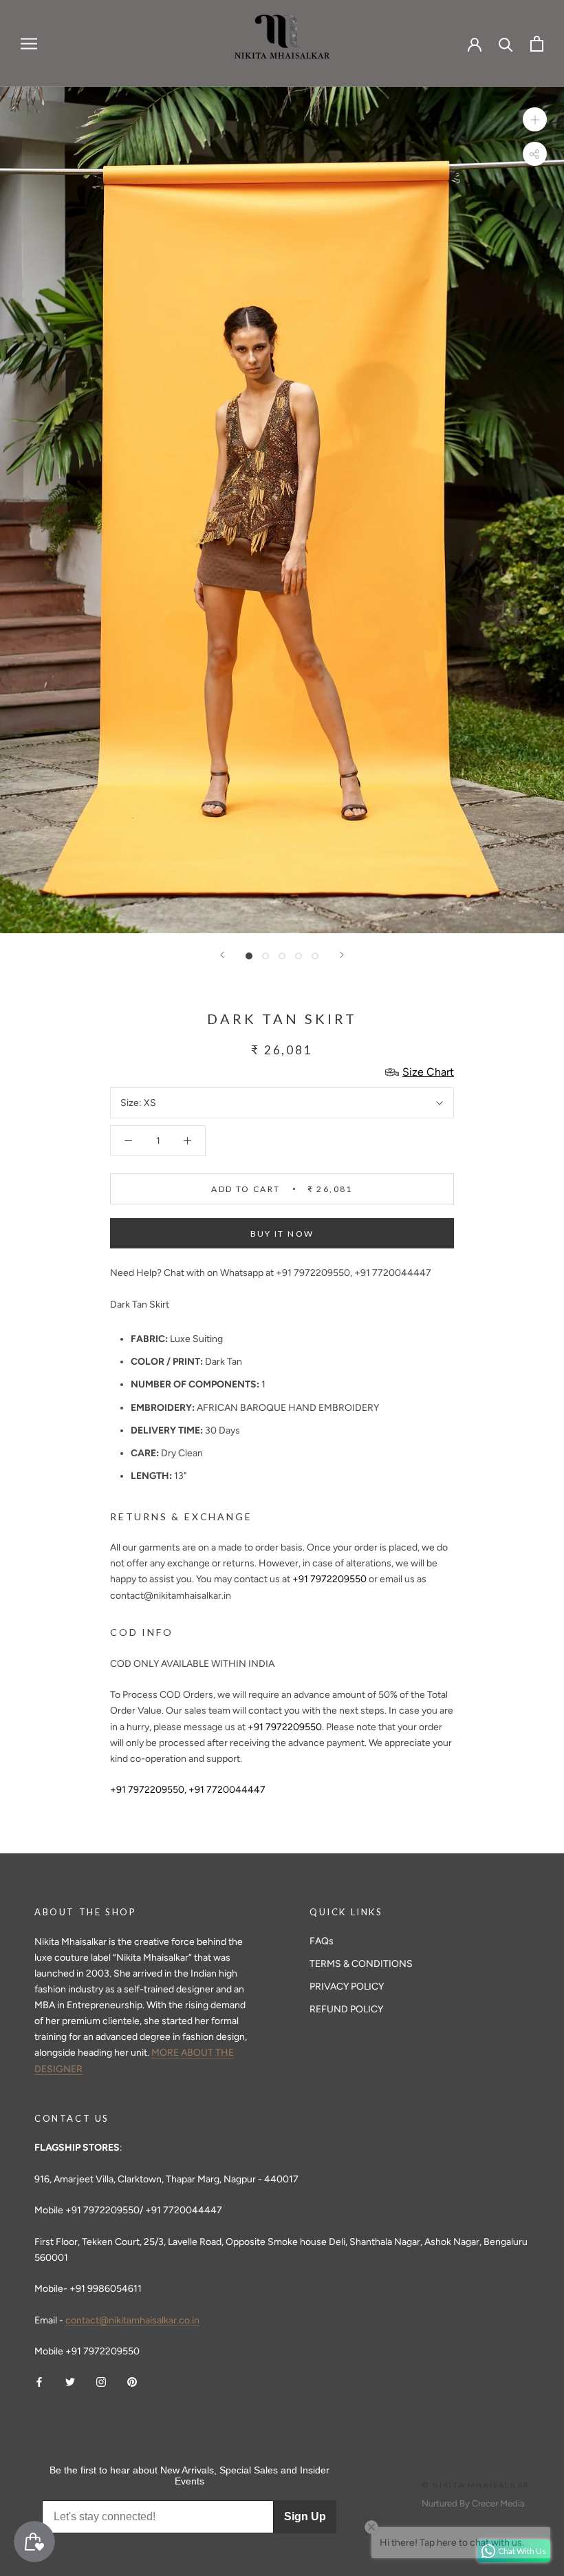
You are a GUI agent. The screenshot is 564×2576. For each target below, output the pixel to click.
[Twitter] (70, 2381)
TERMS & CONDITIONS (361, 1964)
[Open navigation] (29, 44)
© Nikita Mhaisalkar (476, 2485)
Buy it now (282, 1234)
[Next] (342, 955)
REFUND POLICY (346, 2009)
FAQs (322, 1941)
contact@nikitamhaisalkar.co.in (132, 2320)
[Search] (506, 44)
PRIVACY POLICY (347, 1987)
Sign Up (305, 2516)
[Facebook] (39, 2381)
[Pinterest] (132, 2381)
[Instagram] (101, 2381)
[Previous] (222, 955)
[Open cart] (537, 44)
